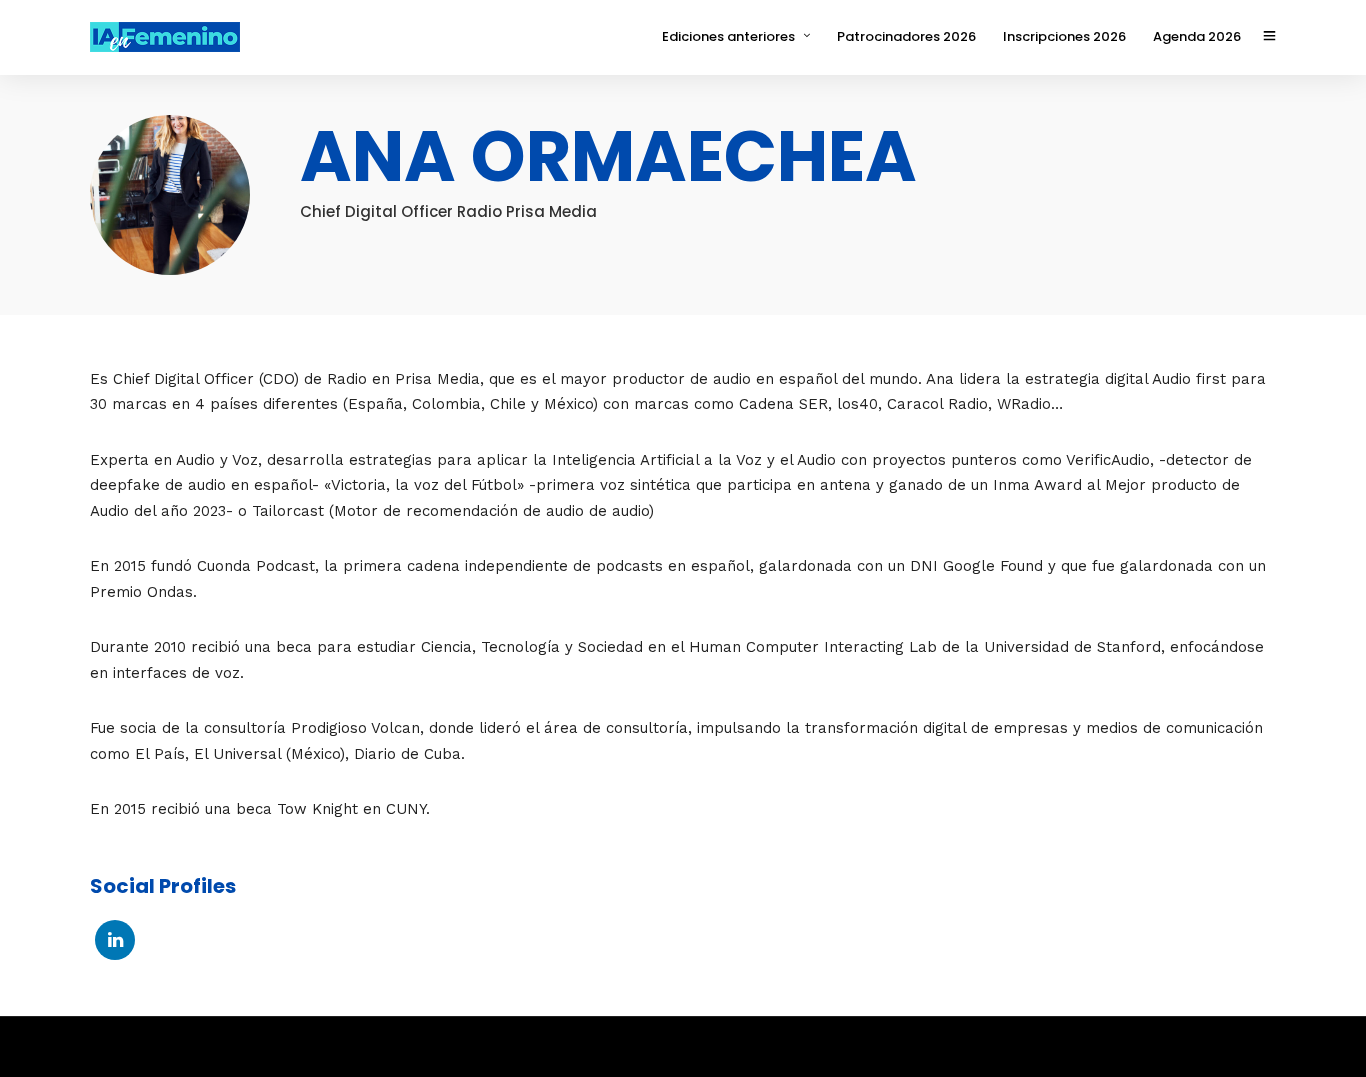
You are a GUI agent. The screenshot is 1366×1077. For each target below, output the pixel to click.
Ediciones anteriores (728, 36)
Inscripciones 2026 (1064, 36)
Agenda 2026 (1197, 36)
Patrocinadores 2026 (906, 36)
